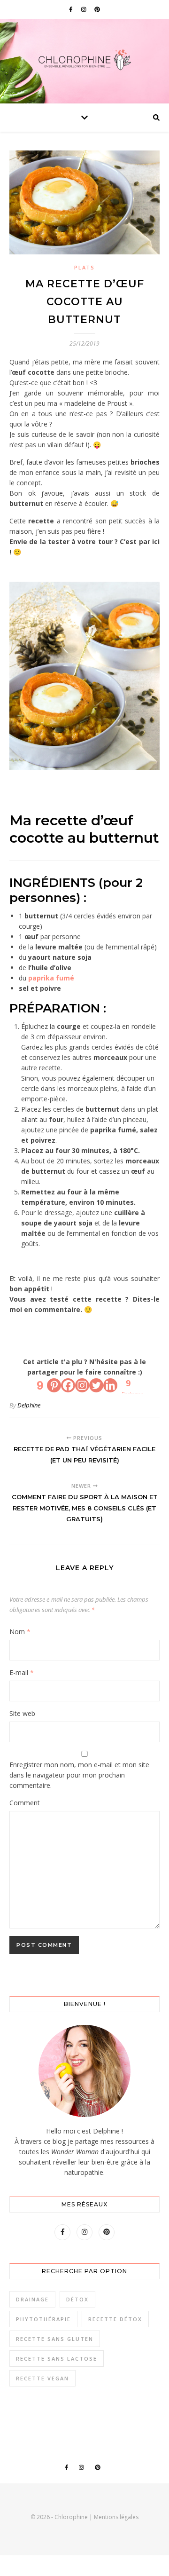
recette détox (115, 2319)
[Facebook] (68, 1385)
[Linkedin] (110, 1385)
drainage (32, 2299)
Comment (25, 1803)
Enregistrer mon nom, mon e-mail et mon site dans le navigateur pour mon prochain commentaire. (79, 1775)
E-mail (22, 1672)
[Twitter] (96, 1385)
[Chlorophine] (84, 60)
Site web (22, 1713)
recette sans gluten (55, 2339)
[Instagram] (82, 1385)
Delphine (29, 1405)
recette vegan (42, 2378)
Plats (84, 267)
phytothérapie (43, 2319)
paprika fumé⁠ (51, 978)
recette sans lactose (57, 2359)
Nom (20, 1632)
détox (77, 2299)
